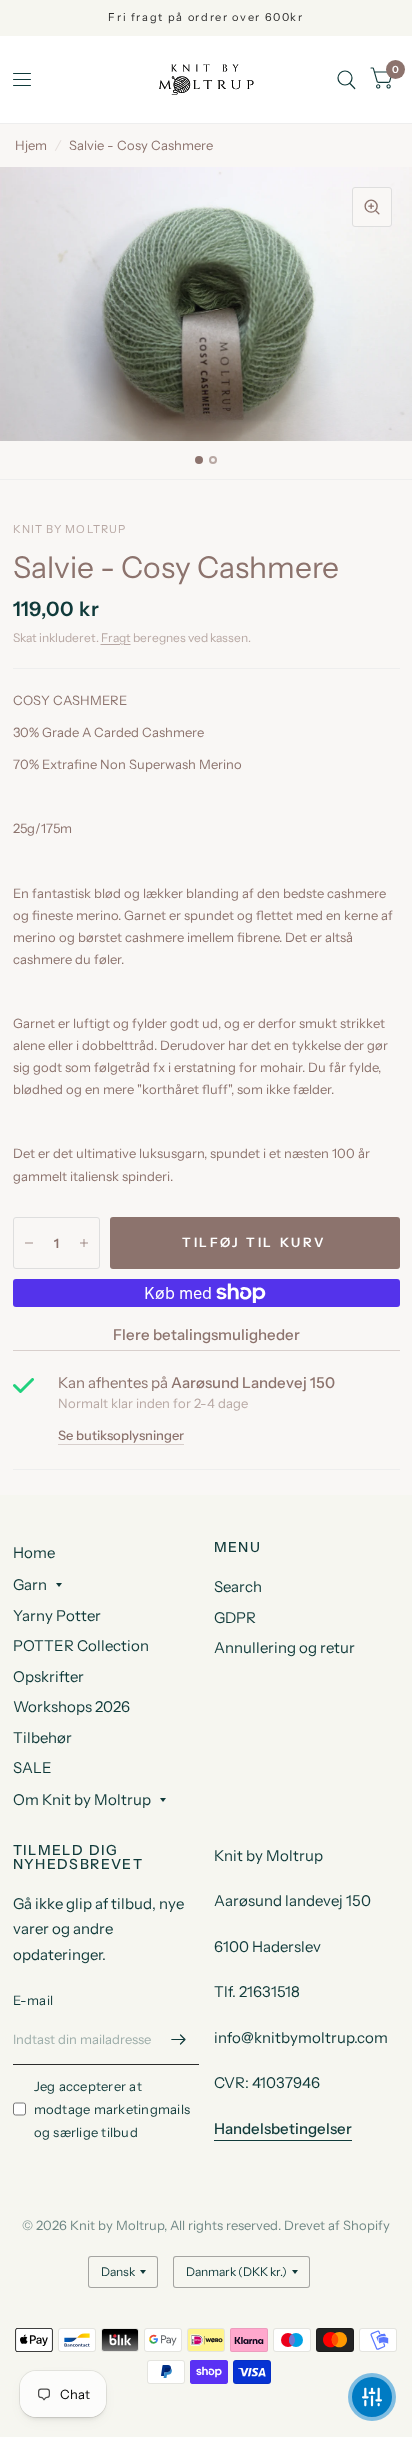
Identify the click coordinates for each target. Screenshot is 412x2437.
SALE (32, 1767)
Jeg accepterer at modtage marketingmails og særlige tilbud (112, 2109)
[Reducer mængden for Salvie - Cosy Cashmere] (29, 1243)
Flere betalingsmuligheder (206, 1334)
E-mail (33, 2000)
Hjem (31, 145)
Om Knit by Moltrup (82, 1799)
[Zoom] (372, 207)
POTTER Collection (81, 1645)
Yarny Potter (57, 1615)
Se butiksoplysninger (121, 1435)
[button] (372, 2397)
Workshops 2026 (71, 1706)
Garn (30, 1584)
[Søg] (346, 79)
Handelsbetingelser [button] (283, 2128)
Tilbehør (42, 1737)
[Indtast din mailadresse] (179, 2039)
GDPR (235, 1617)
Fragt (116, 637)
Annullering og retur (284, 1647)
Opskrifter (48, 1676)
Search (238, 1586)
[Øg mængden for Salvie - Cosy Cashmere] (84, 1243)
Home (34, 1552)
